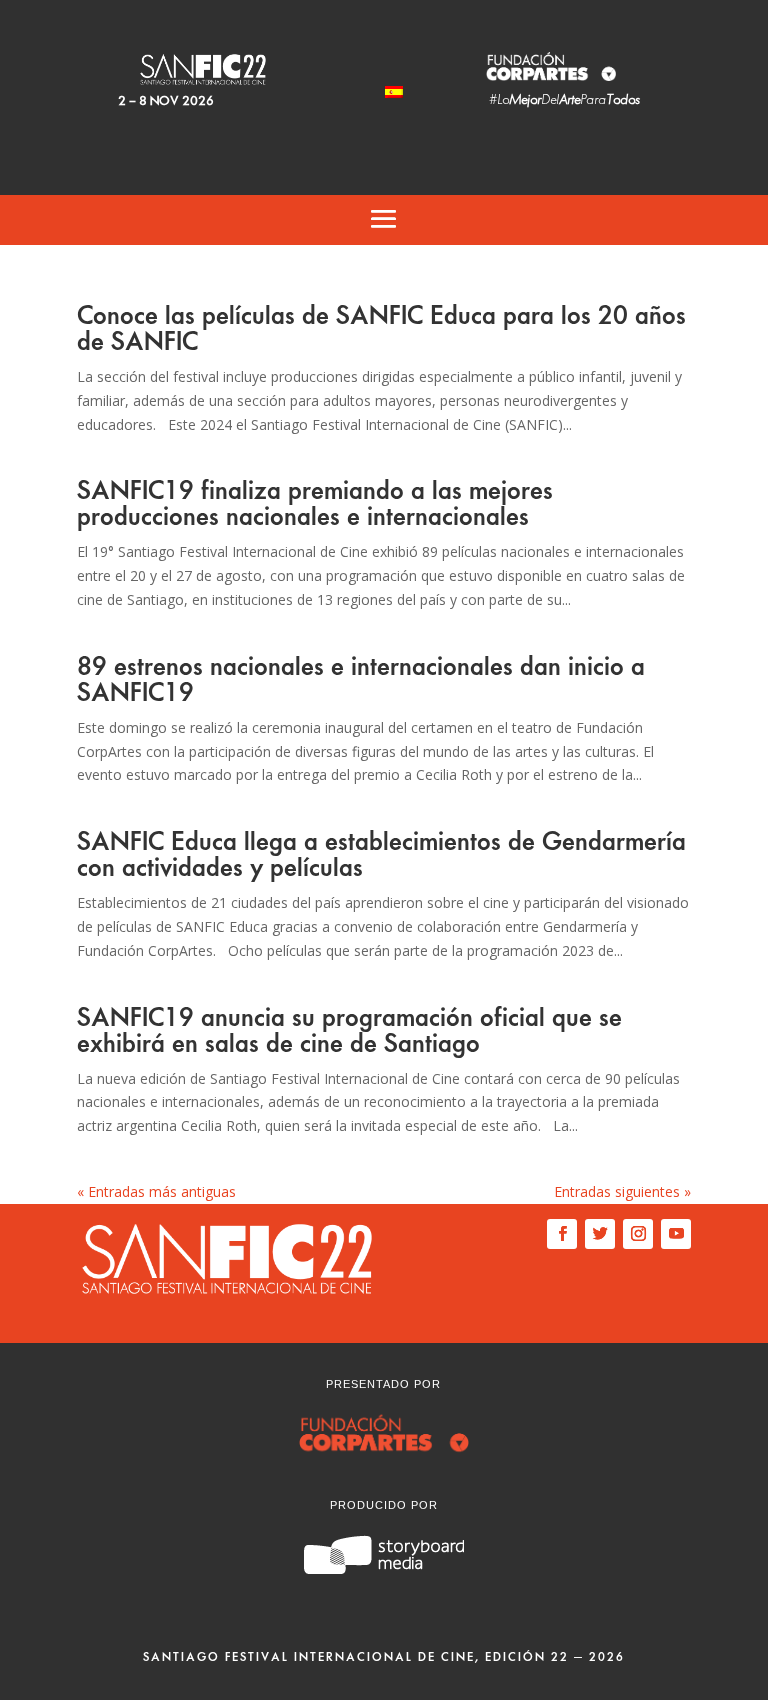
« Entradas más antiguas (156, 1191)
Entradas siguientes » (622, 1191)
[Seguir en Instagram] (638, 1234)
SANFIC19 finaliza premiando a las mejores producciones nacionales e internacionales (315, 503)
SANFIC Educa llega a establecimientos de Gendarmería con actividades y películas (381, 854)
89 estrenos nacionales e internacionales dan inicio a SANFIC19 (361, 679)
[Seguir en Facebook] (562, 1234)
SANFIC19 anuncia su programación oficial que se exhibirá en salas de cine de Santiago (349, 1030)
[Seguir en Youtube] (676, 1234)
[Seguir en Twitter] (600, 1234)
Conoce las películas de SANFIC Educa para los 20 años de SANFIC (381, 328)
